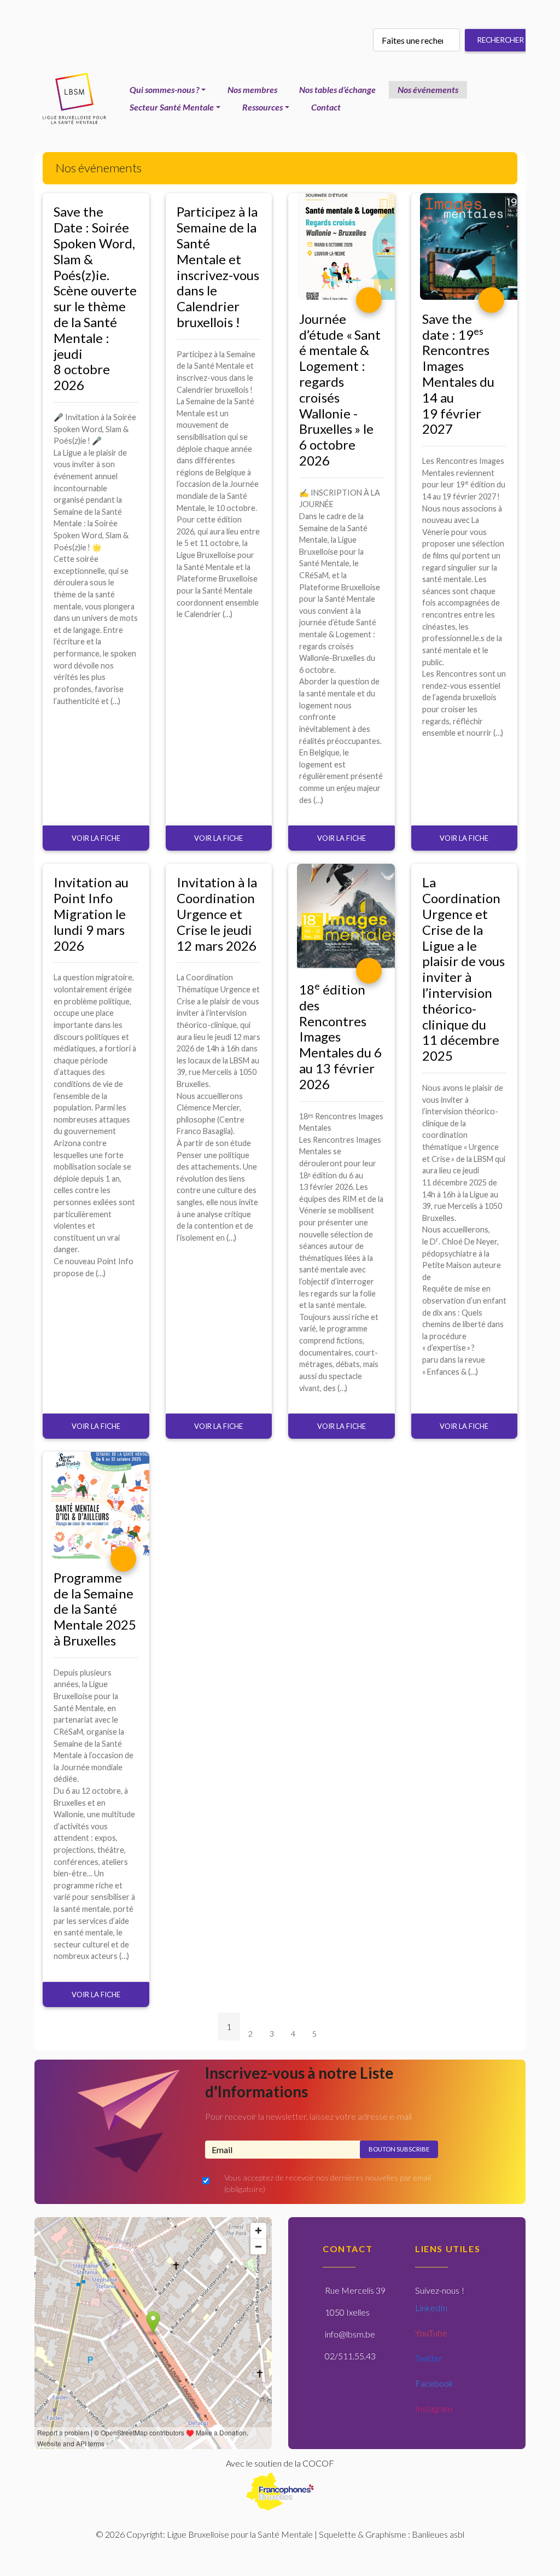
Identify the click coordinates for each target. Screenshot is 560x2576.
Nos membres (252, 89)
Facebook (434, 2383)
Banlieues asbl (438, 2534)
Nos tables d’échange (337, 89)
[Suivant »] (334, 2036)
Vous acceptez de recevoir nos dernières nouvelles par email (328, 2184)
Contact (326, 107)
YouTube (431, 2333)
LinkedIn (431, 2308)
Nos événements (428, 89)
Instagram (434, 2408)
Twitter (429, 2358)
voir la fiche (96, 838)
